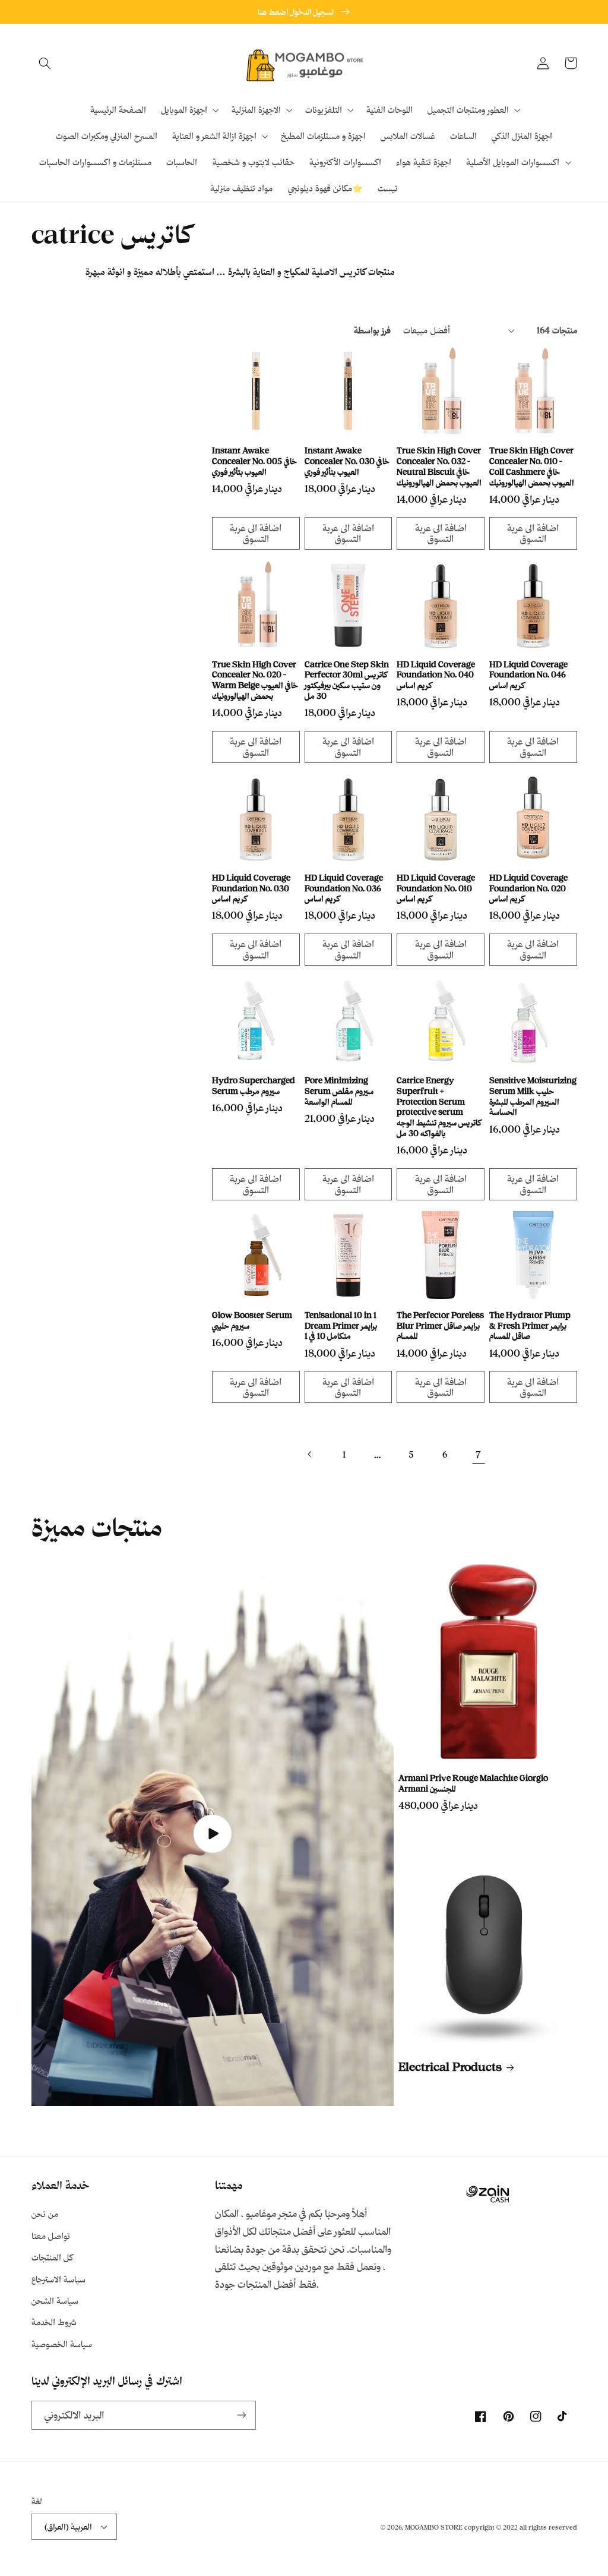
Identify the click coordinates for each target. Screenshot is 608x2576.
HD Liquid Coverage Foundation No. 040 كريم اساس (436, 675)
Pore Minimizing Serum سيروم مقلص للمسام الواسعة (339, 1091)
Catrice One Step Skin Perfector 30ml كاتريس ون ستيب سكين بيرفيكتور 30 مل (347, 680)
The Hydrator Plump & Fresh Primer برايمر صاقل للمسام (530, 1325)
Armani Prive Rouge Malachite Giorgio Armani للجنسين (473, 1783)
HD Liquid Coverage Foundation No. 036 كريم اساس (344, 888)
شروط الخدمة (54, 2322)
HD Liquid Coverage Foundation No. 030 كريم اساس (251, 888)
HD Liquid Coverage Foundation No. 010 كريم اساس (436, 888)
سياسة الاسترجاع (58, 2279)
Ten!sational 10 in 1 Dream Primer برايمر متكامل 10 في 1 (341, 1325)
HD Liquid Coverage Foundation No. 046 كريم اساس (528, 675)
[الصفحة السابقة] (310, 1454)
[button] (45, 63)
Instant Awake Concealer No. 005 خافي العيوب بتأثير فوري (254, 461)
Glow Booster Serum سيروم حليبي (252, 1320)
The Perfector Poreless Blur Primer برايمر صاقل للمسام (440, 1325)
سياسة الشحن (55, 2301)
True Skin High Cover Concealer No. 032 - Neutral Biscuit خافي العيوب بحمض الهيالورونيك (439, 466)
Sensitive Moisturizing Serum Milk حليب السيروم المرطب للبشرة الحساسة (533, 1096)
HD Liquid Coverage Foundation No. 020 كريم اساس (528, 888)
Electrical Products (450, 2067)
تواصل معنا (51, 2236)
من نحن (45, 2214)
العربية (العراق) (68, 2526)
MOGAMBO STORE (434, 2527)
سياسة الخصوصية (62, 2344)
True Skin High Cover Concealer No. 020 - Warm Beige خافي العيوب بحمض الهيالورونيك (255, 680)
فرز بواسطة (372, 330)
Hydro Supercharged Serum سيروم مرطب (254, 1085)
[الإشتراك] (241, 2415)
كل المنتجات (52, 2257)
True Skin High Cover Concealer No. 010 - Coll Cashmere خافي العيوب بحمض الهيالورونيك (532, 466)
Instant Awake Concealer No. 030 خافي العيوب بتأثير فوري (347, 461)
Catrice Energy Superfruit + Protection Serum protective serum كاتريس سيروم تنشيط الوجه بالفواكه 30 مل (439, 1106)
